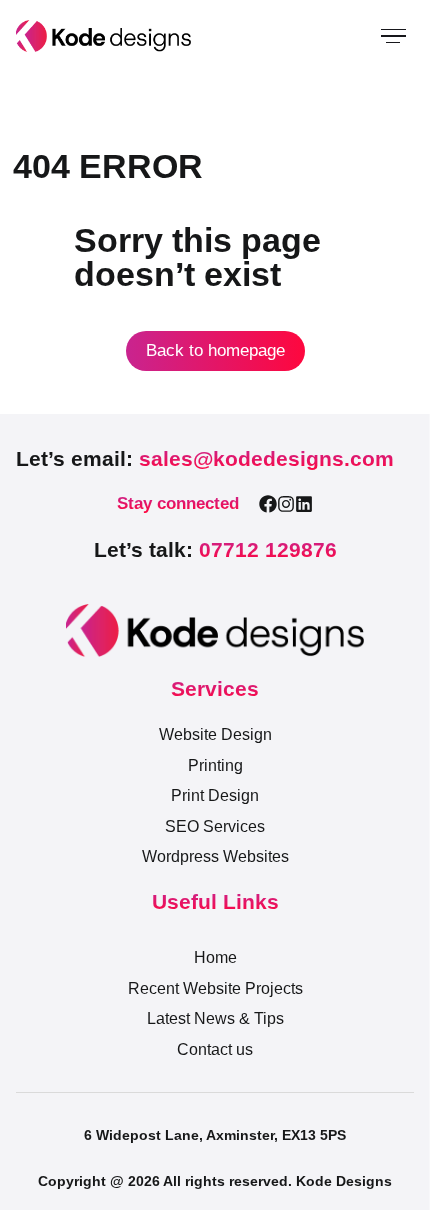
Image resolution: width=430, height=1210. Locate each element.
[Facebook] (268, 504)
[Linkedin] (304, 504)
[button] (205, 460)
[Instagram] (286, 504)
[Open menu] (393, 36)
